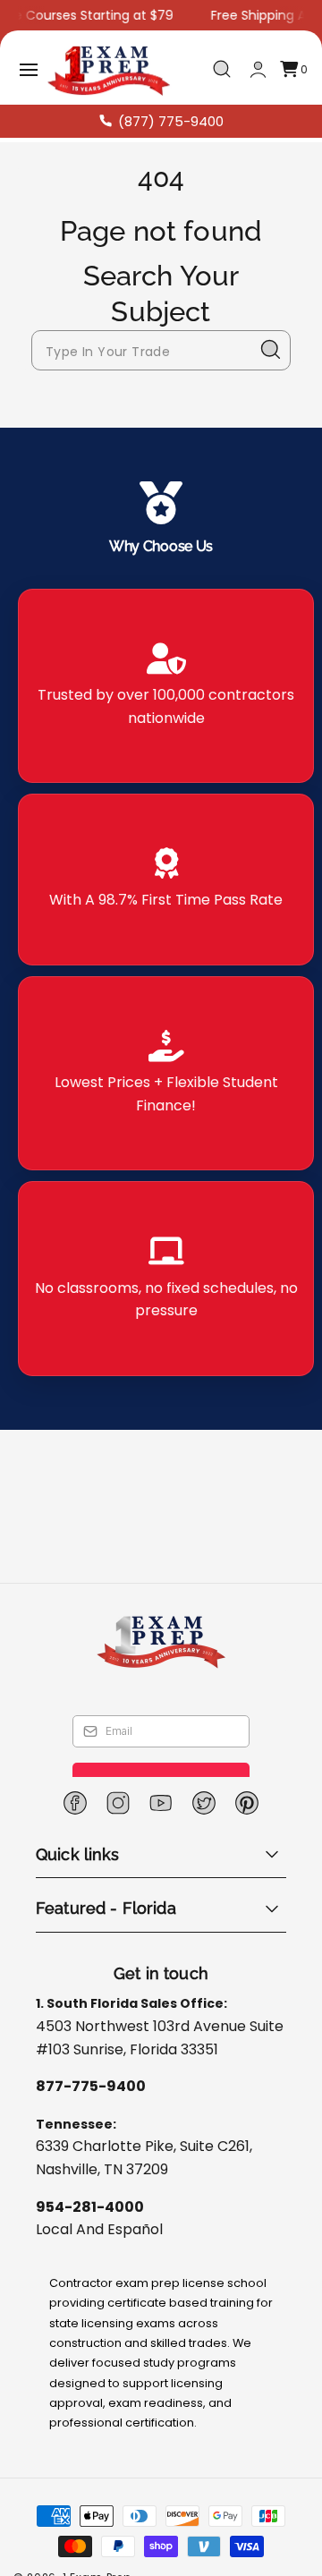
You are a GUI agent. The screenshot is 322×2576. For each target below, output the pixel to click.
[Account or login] (258, 69)
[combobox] (161, 350)
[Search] (271, 350)
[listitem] (166, 686)
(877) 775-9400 (171, 121)
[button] (29, 70)
